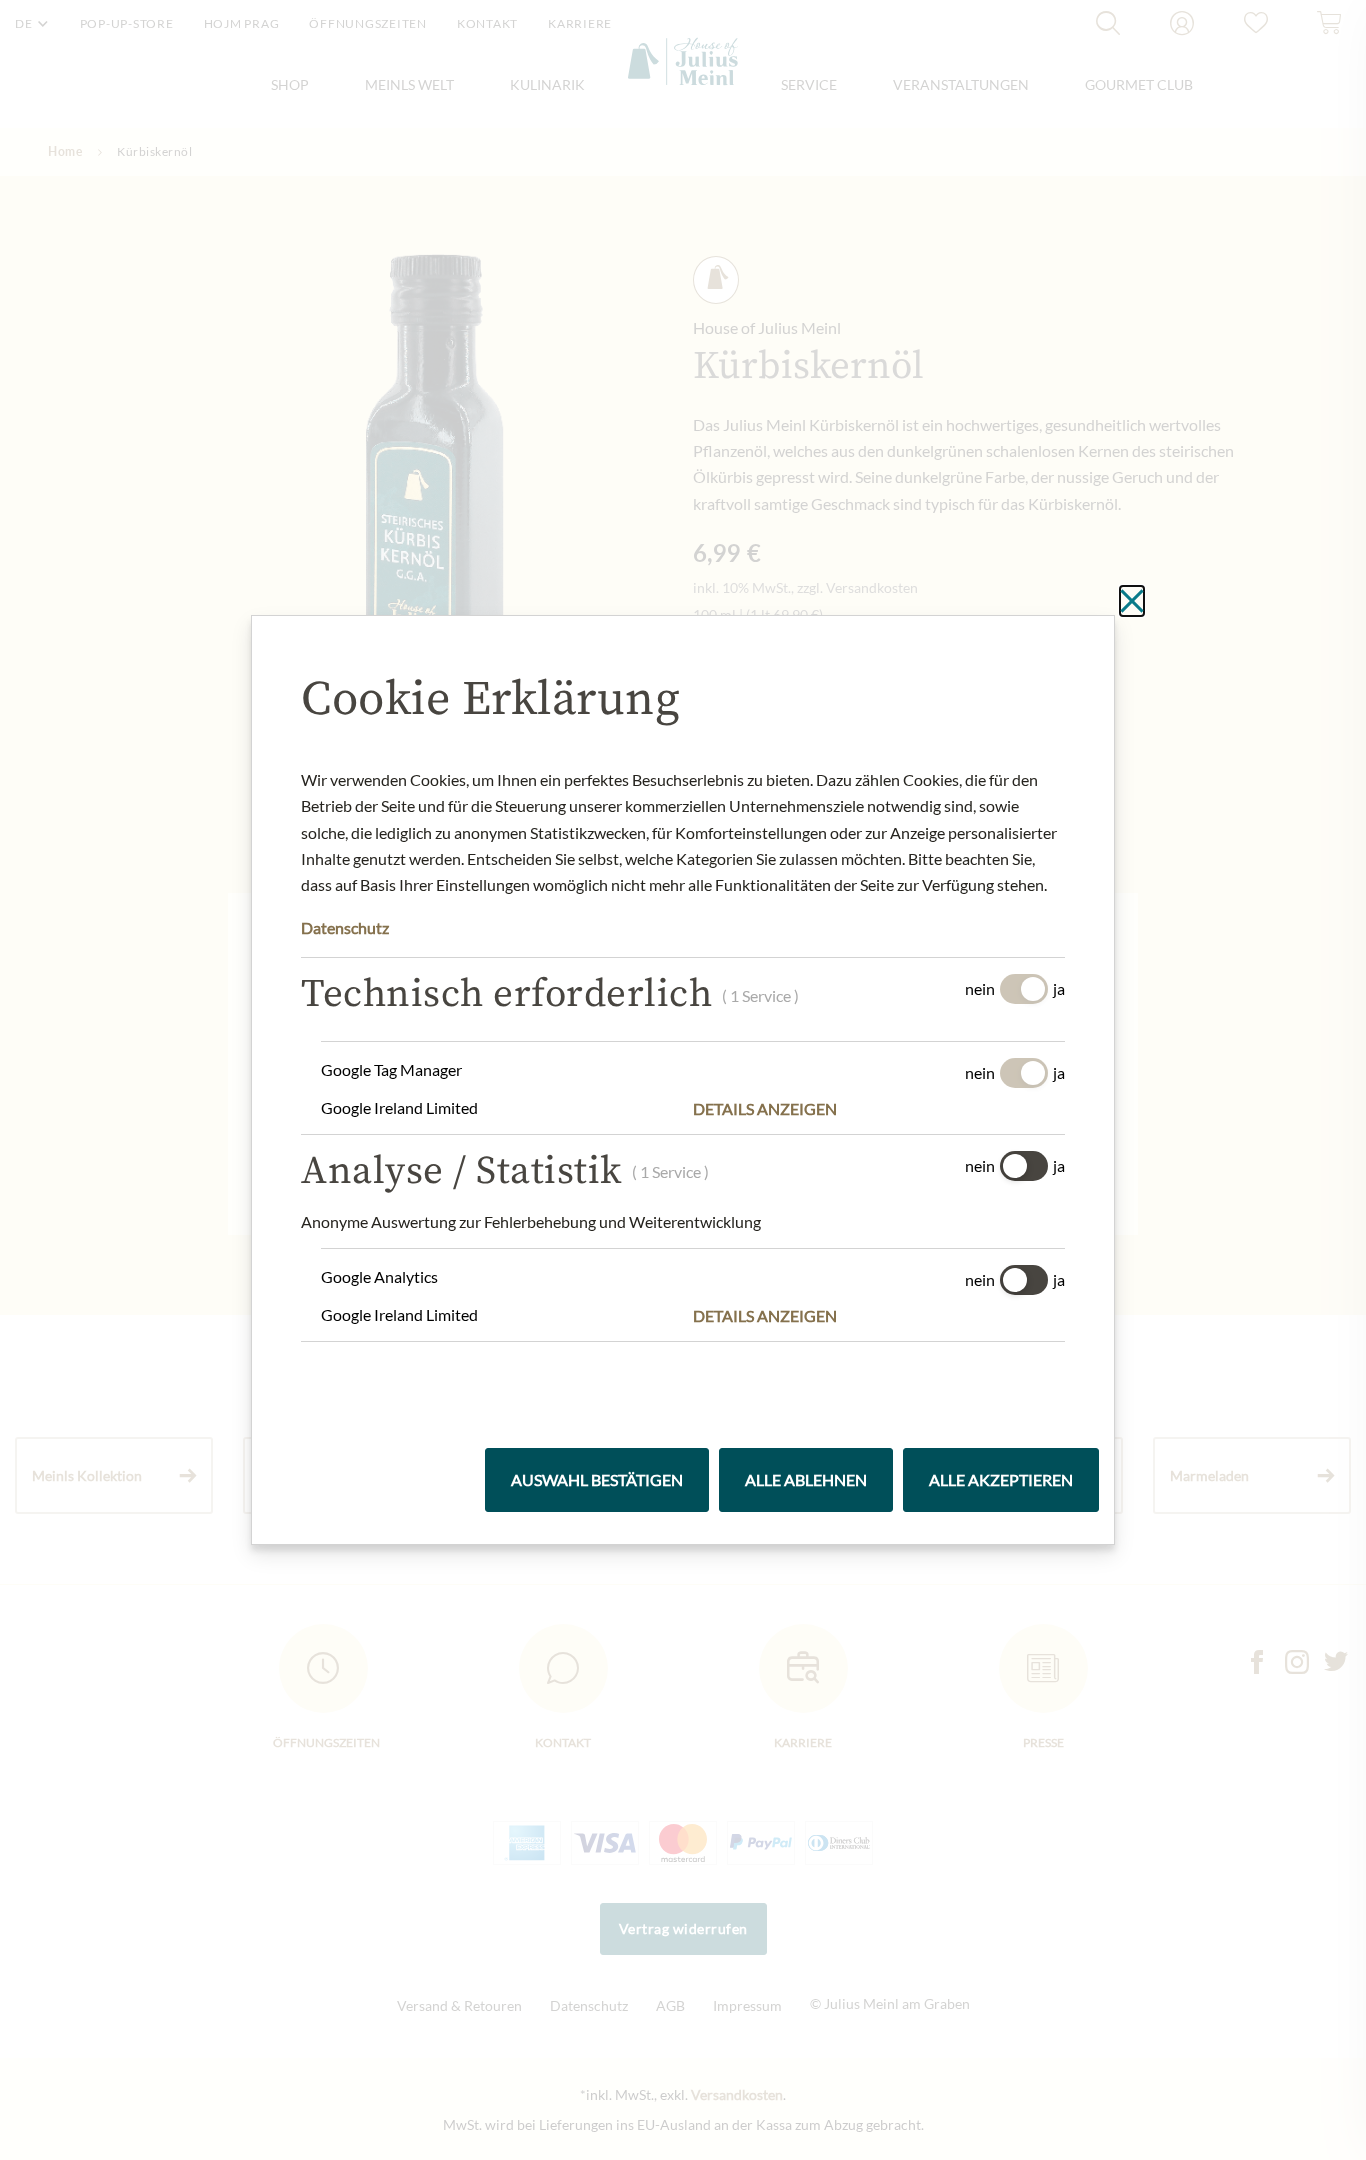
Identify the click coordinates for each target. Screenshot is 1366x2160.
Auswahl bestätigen (597, 1479)
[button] (879, 1109)
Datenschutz (345, 927)
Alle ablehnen (806, 1479)
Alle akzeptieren (1001, 1479)
